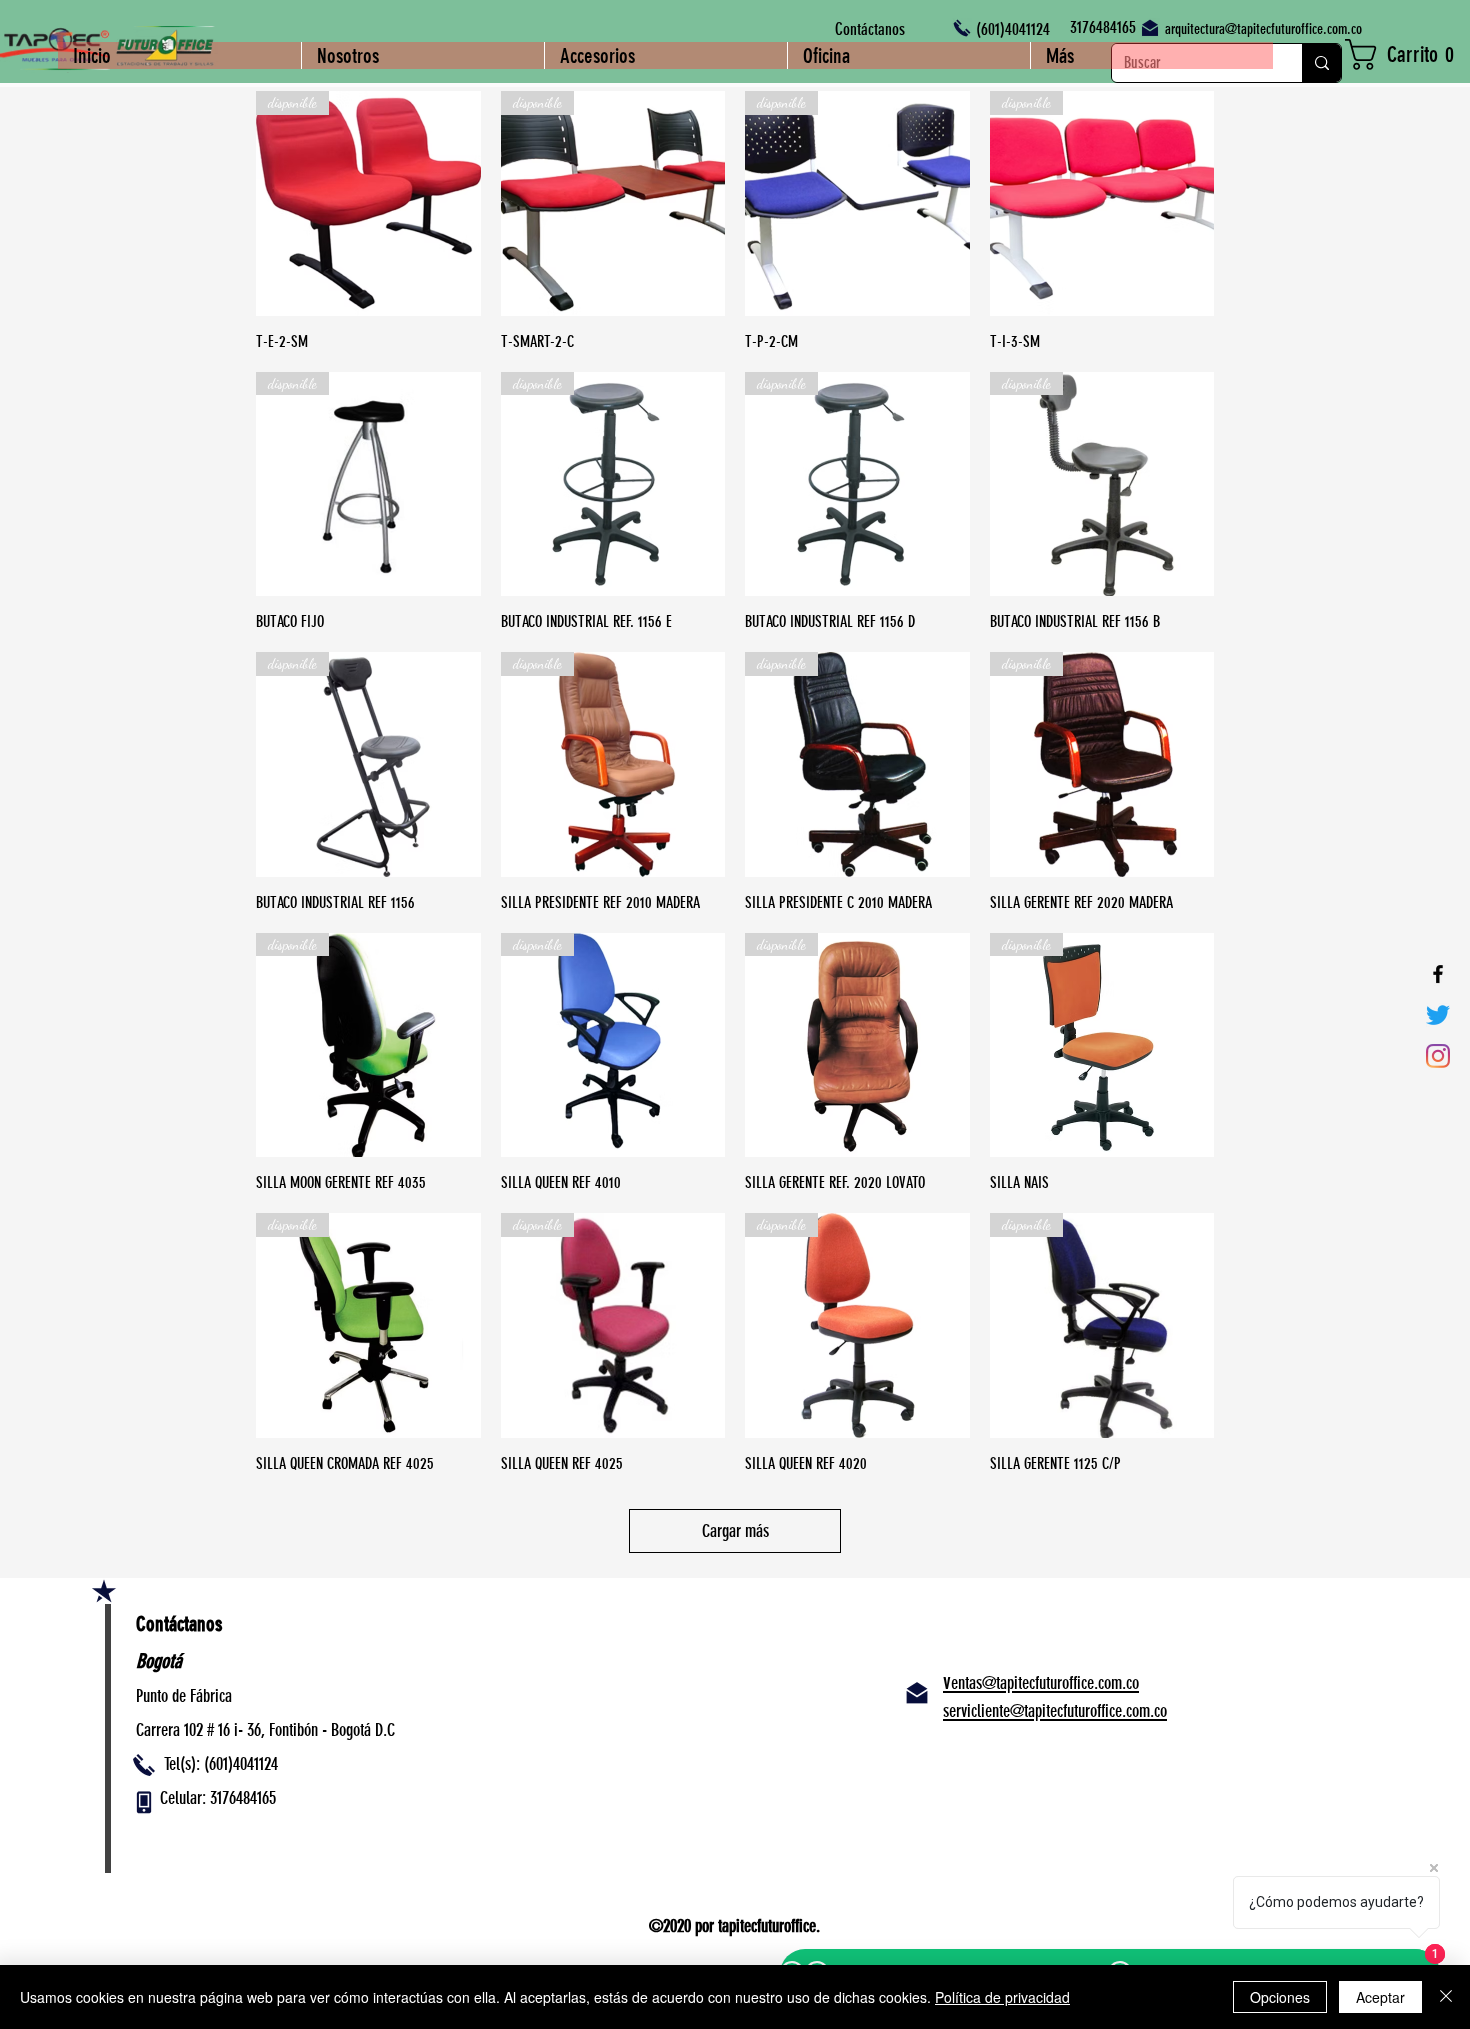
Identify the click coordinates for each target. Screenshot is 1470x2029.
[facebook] (1438, 974)
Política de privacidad (1002, 1997)
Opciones (1280, 1997)
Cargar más (735, 1531)
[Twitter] (1438, 1015)
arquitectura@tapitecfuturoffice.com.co (1263, 29)
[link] (1407, 54)
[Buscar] (1321, 63)
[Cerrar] (1446, 1997)
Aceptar (1380, 1997)
